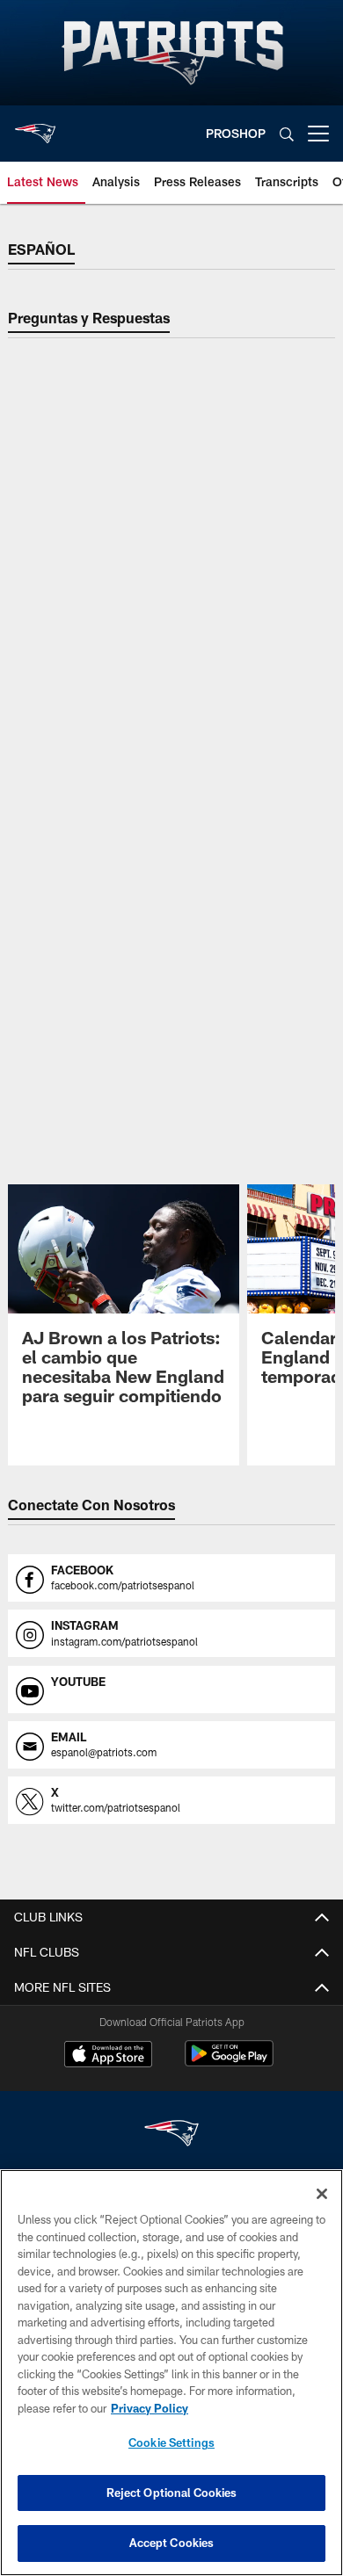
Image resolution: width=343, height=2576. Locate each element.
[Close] (322, 2194)
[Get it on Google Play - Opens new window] (229, 2062)
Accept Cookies (172, 2543)
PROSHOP (236, 133)
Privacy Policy (150, 2408)
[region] (171, 2373)
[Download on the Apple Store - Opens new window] (108, 2056)
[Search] (287, 134)
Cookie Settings (171, 2442)
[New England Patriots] (171, 2135)
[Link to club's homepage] (35, 127)
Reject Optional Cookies (172, 2493)
